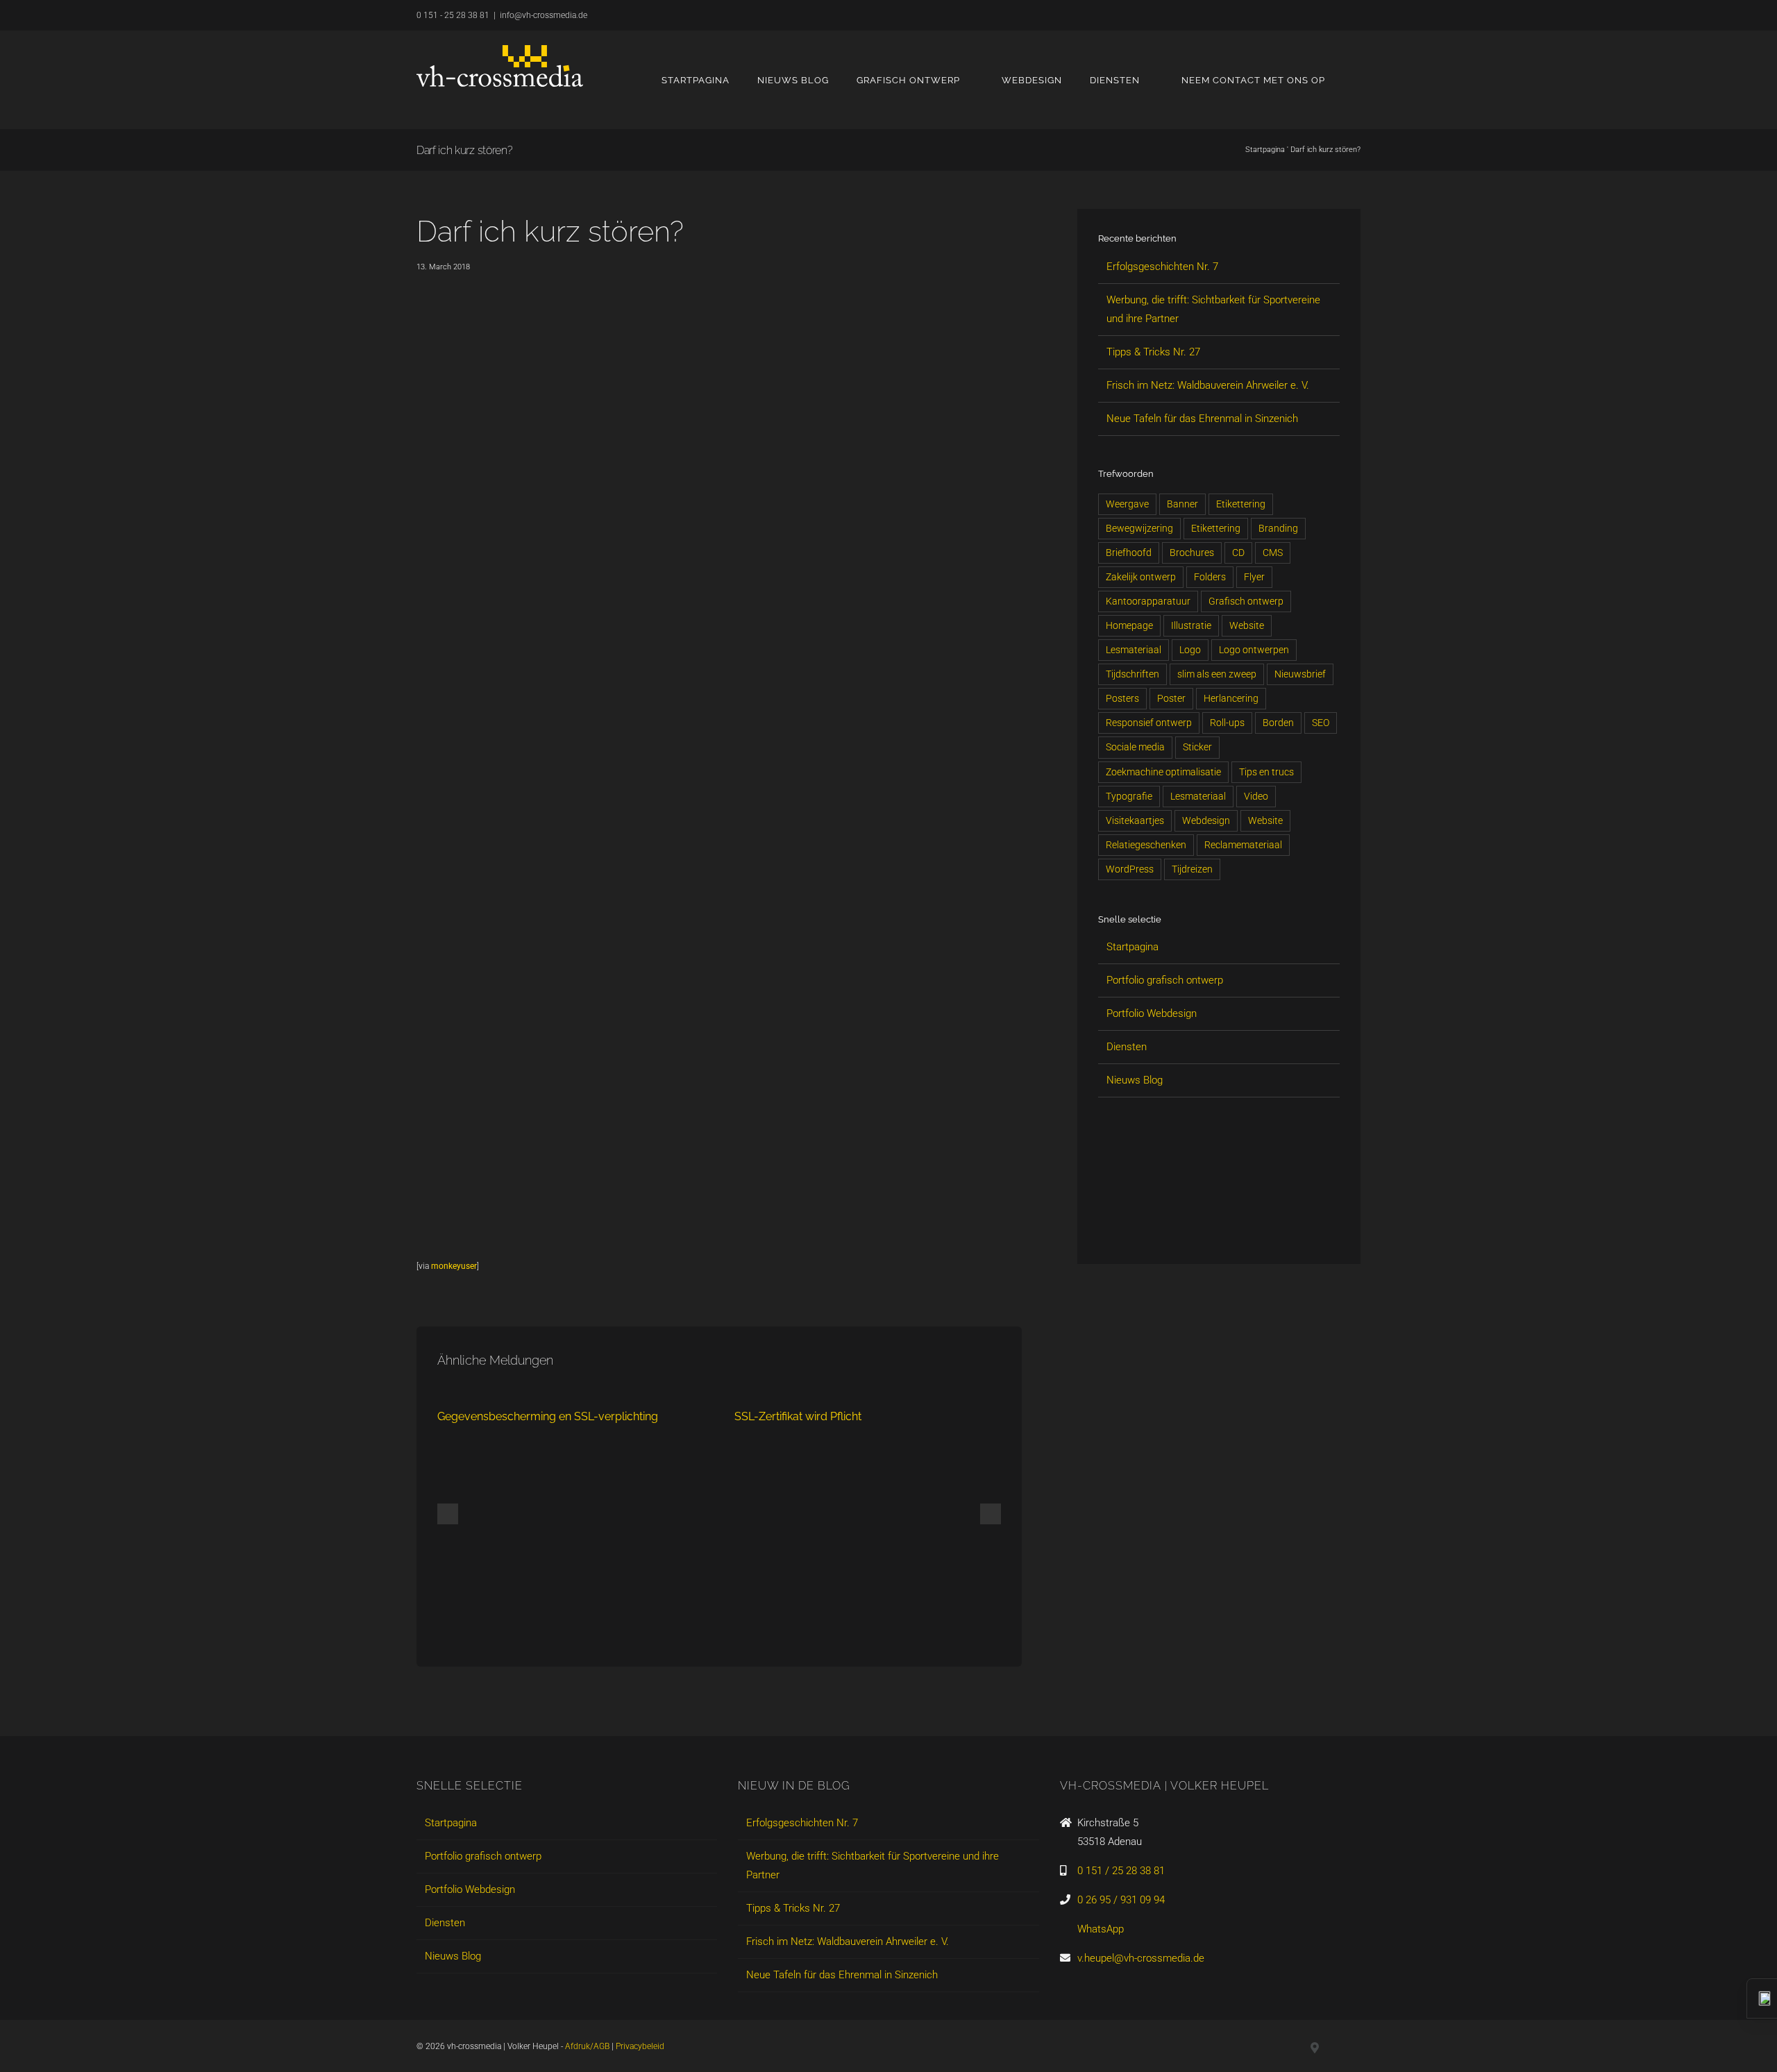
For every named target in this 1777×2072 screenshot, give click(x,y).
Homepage (1129, 625)
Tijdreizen (1192, 869)
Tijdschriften (1132, 674)
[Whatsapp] (1176, 1227)
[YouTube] (1152, 1227)
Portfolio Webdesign (1152, 1013)
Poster (1171, 698)
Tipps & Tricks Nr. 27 (1153, 352)
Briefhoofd (1129, 553)
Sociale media (1135, 747)
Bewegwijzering (1139, 528)
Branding (1278, 528)
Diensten (1127, 1047)
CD (1238, 553)
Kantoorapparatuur (1148, 601)
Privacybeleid (640, 2046)
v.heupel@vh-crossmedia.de (1141, 1958)
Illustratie (1191, 625)
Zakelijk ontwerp (1141, 577)
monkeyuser (454, 1266)
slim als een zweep (1217, 674)
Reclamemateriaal (1243, 845)
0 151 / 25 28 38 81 (1121, 1871)
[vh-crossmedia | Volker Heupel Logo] (500, 66)
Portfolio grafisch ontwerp (1165, 980)
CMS (1273, 553)
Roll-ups (1227, 723)
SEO (1321, 723)
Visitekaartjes (1135, 820)
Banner (1182, 504)
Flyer (1254, 577)
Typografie (1129, 796)
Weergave (1127, 504)
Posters (1122, 698)
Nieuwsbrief (1300, 674)
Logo (1190, 650)
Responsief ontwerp (1149, 723)
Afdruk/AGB (587, 2046)
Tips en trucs (1266, 772)
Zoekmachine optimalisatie (1163, 772)
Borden (1278, 723)
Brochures (1192, 553)
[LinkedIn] (1105, 1227)
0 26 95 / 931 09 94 (1121, 1900)
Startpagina (1265, 150)
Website (1247, 625)
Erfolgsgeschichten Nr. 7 (1162, 267)
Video (1256, 796)
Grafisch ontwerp (1246, 601)
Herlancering (1231, 698)
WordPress (1130, 869)
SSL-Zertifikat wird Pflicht (798, 1416)
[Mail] (1199, 1227)
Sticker (1197, 747)
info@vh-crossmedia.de (544, 15)
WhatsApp (1101, 1929)
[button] (1357, 80)
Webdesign (1206, 820)
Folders (1210, 577)
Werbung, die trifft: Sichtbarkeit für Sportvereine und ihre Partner (873, 1865)
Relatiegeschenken (1146, 845)
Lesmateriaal (1134, 650)
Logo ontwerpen (1254, 650)
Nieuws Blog (1135, 1080)
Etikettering (1241, 504)
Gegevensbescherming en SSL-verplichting (548, 1416)
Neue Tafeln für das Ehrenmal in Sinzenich (1202, 419)
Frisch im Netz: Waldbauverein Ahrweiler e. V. (1208, 385)
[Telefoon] (1223, 1227)
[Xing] (1129, 1227)
